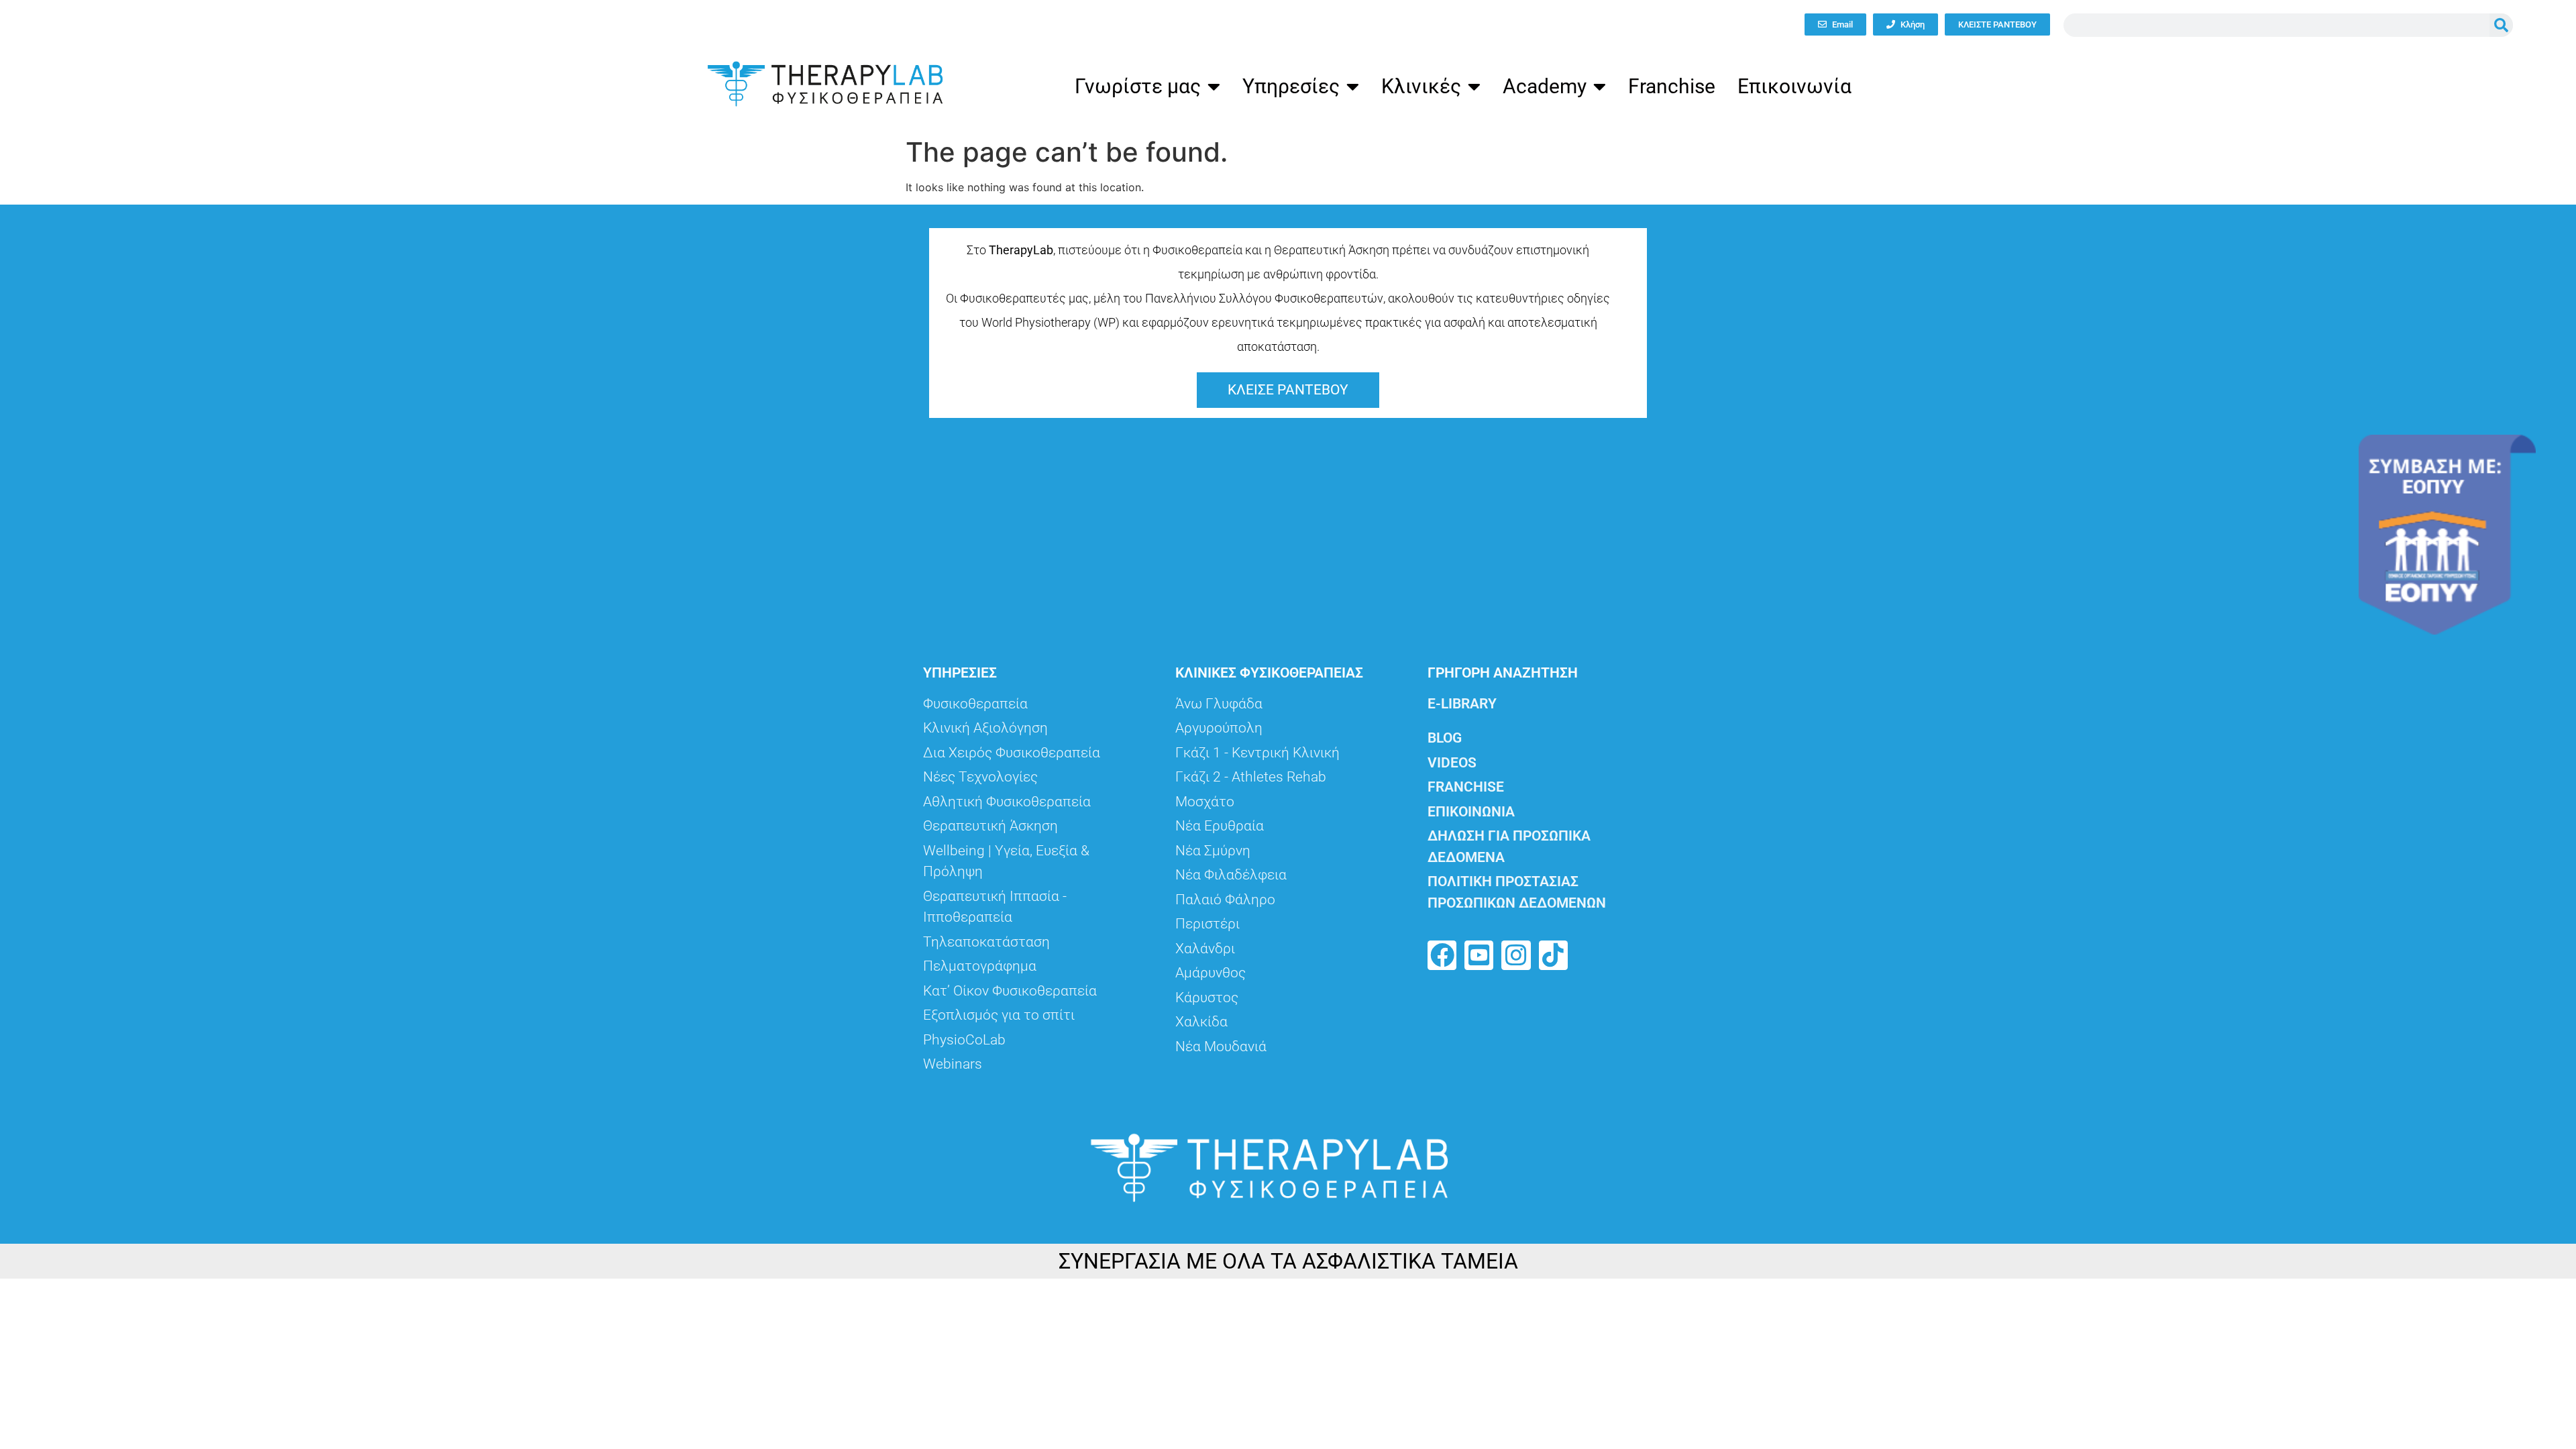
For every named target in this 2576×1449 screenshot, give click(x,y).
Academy (1545, 86)
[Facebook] (1442, 955)
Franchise (1672, 86)
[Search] (2501, 25)
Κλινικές (1421, 86)
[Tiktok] (1553, 955)
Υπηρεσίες (1291, 86)
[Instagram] (1516, 955)
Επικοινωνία (1794, 86)
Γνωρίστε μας (1138, 86)
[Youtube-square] (1479, 955)
